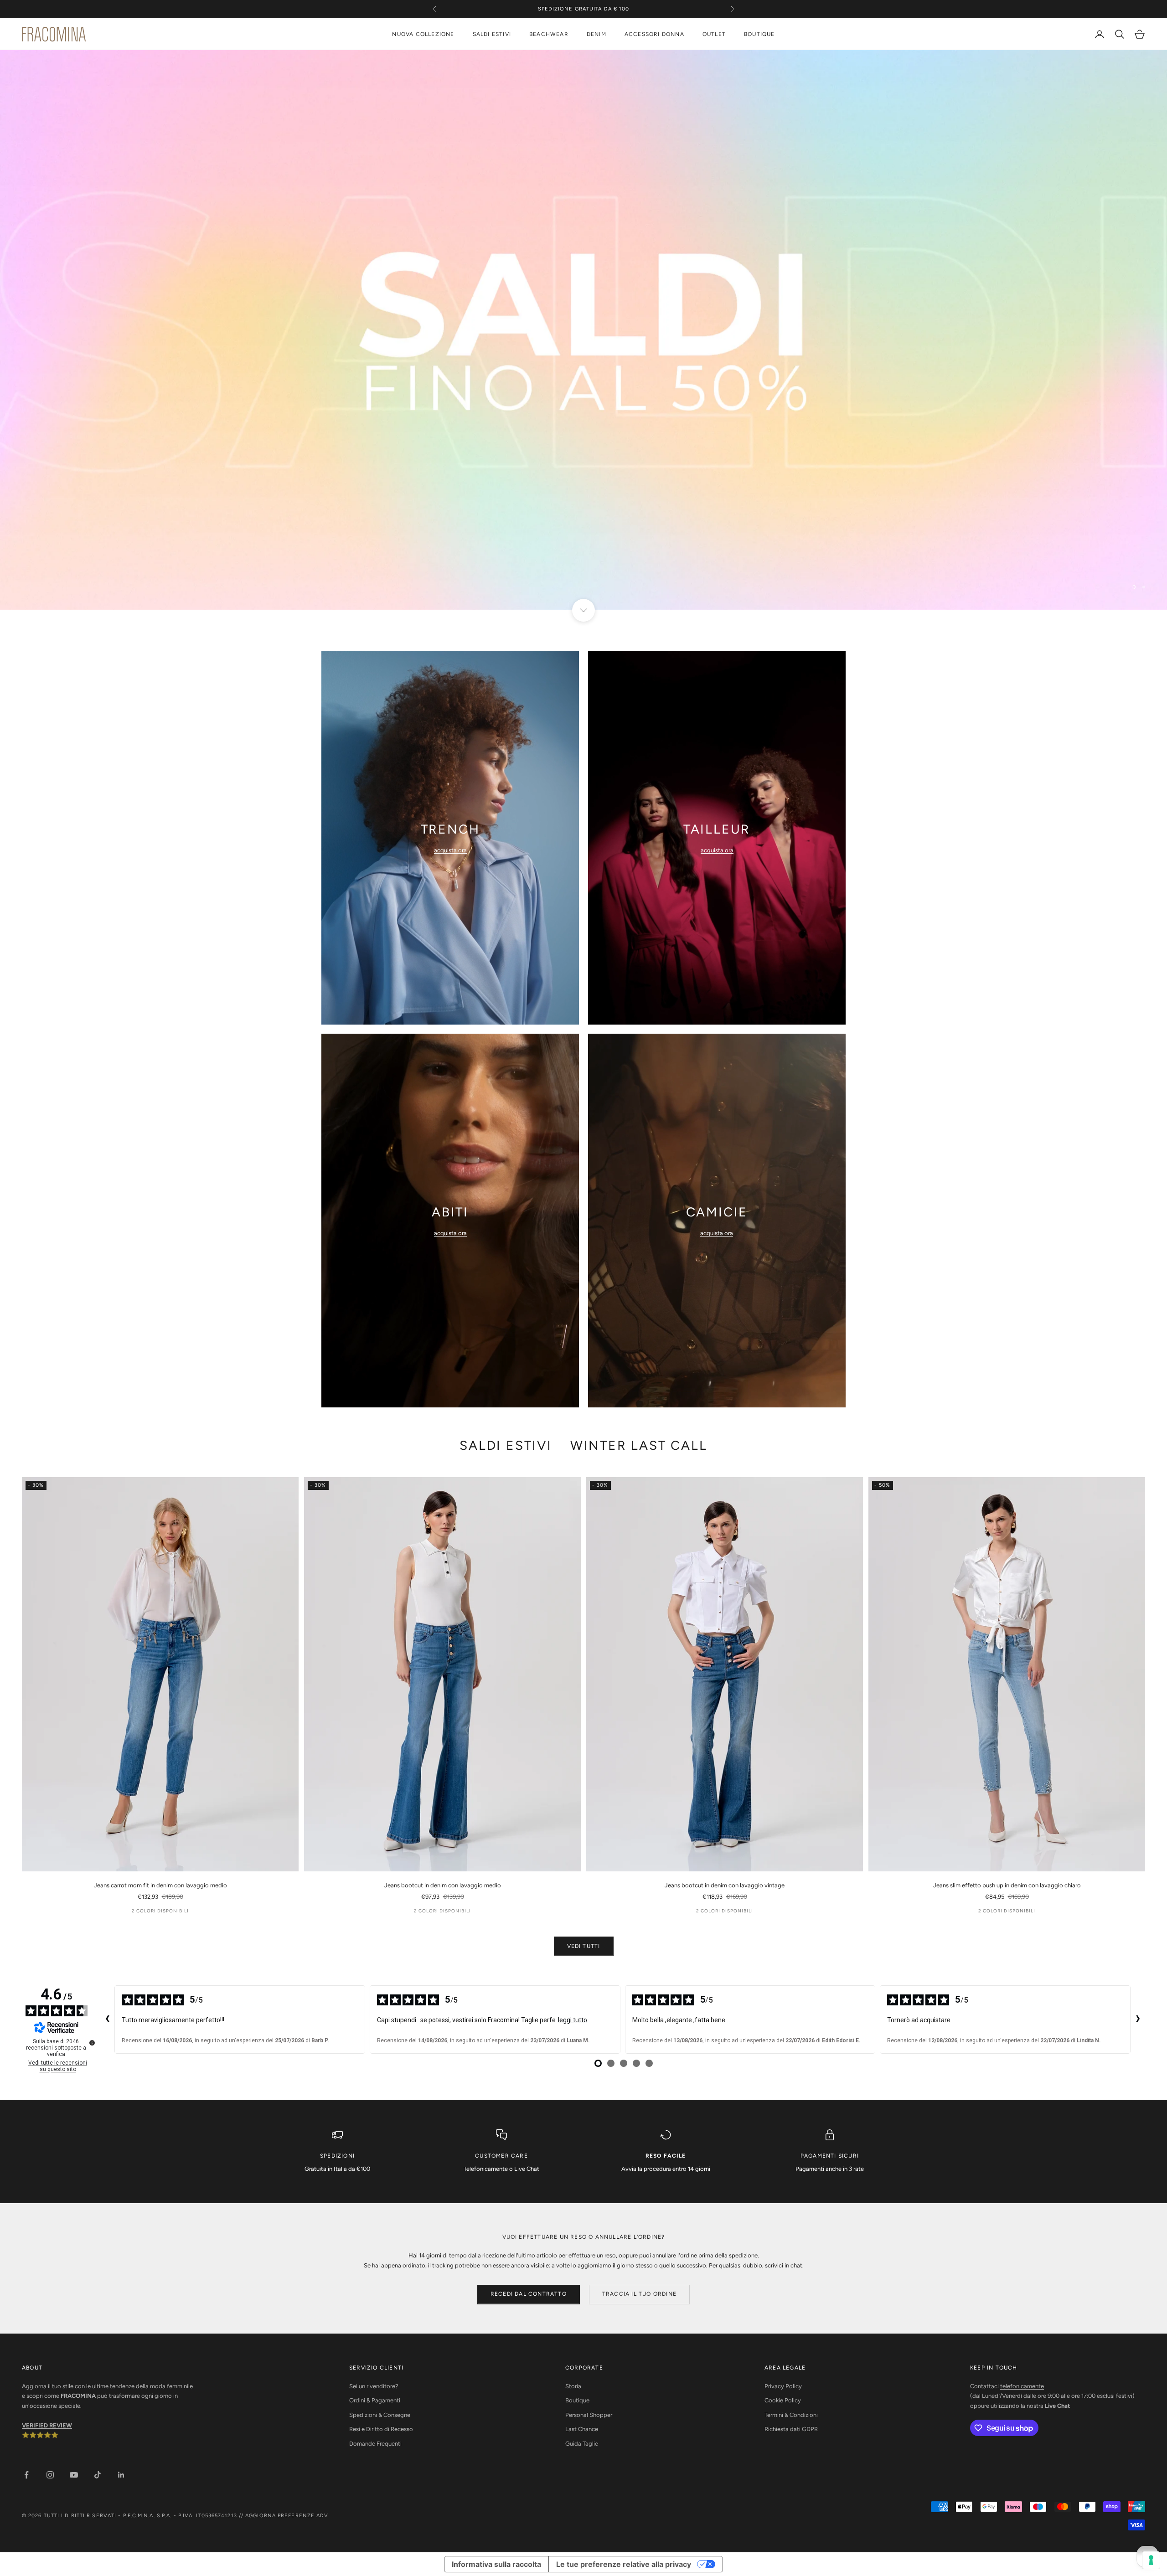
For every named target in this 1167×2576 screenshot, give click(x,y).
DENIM (596, 34)
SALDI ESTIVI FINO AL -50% (583, 13)
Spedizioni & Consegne (380, 2415)
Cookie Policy (783, 2400)
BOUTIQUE (759, 34)
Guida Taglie (582, 2444)
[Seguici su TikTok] (98, 2475)
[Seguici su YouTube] (74, 2475)
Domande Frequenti (375, 2444)
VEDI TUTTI (584, 1946)
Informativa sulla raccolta (496, 2564)
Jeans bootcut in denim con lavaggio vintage (725, 1885)
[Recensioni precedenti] (107, 2020)
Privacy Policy (783, 2386)
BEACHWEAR (549, 34)
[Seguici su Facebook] (26, 2475)
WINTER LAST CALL (639, 1445)
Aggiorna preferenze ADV (287, 2516)
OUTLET (714, 34)
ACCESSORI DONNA (654, 34)
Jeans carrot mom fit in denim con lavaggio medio (160, 1885)
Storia (573, 2386)
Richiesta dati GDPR (791, 2429)
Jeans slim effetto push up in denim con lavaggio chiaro (1007, 1885)
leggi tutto (573, 2020)
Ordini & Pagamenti (375, 2400)
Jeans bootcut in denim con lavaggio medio (443, 1885)
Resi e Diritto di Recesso (381, 2429)
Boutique (577, 2400)
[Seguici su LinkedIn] (121, 2475)
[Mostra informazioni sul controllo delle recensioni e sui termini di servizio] (92, 2043)
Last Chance (582, 2429)
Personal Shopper (589, 2415)
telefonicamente (1022, 2386)
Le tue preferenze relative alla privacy (624, 2564)
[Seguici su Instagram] (50, 2475)
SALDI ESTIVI (492, 34)
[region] (583, 330)
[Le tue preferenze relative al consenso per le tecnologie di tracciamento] (1151, 2560)
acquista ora (450, 850)
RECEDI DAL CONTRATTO (529, 2294)
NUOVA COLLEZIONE (423, 34)
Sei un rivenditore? (374, 2386)
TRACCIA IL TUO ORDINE (639, 2294)
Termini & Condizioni (791, 2415)
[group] (583, 330)
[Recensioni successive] (1138, 2020)
